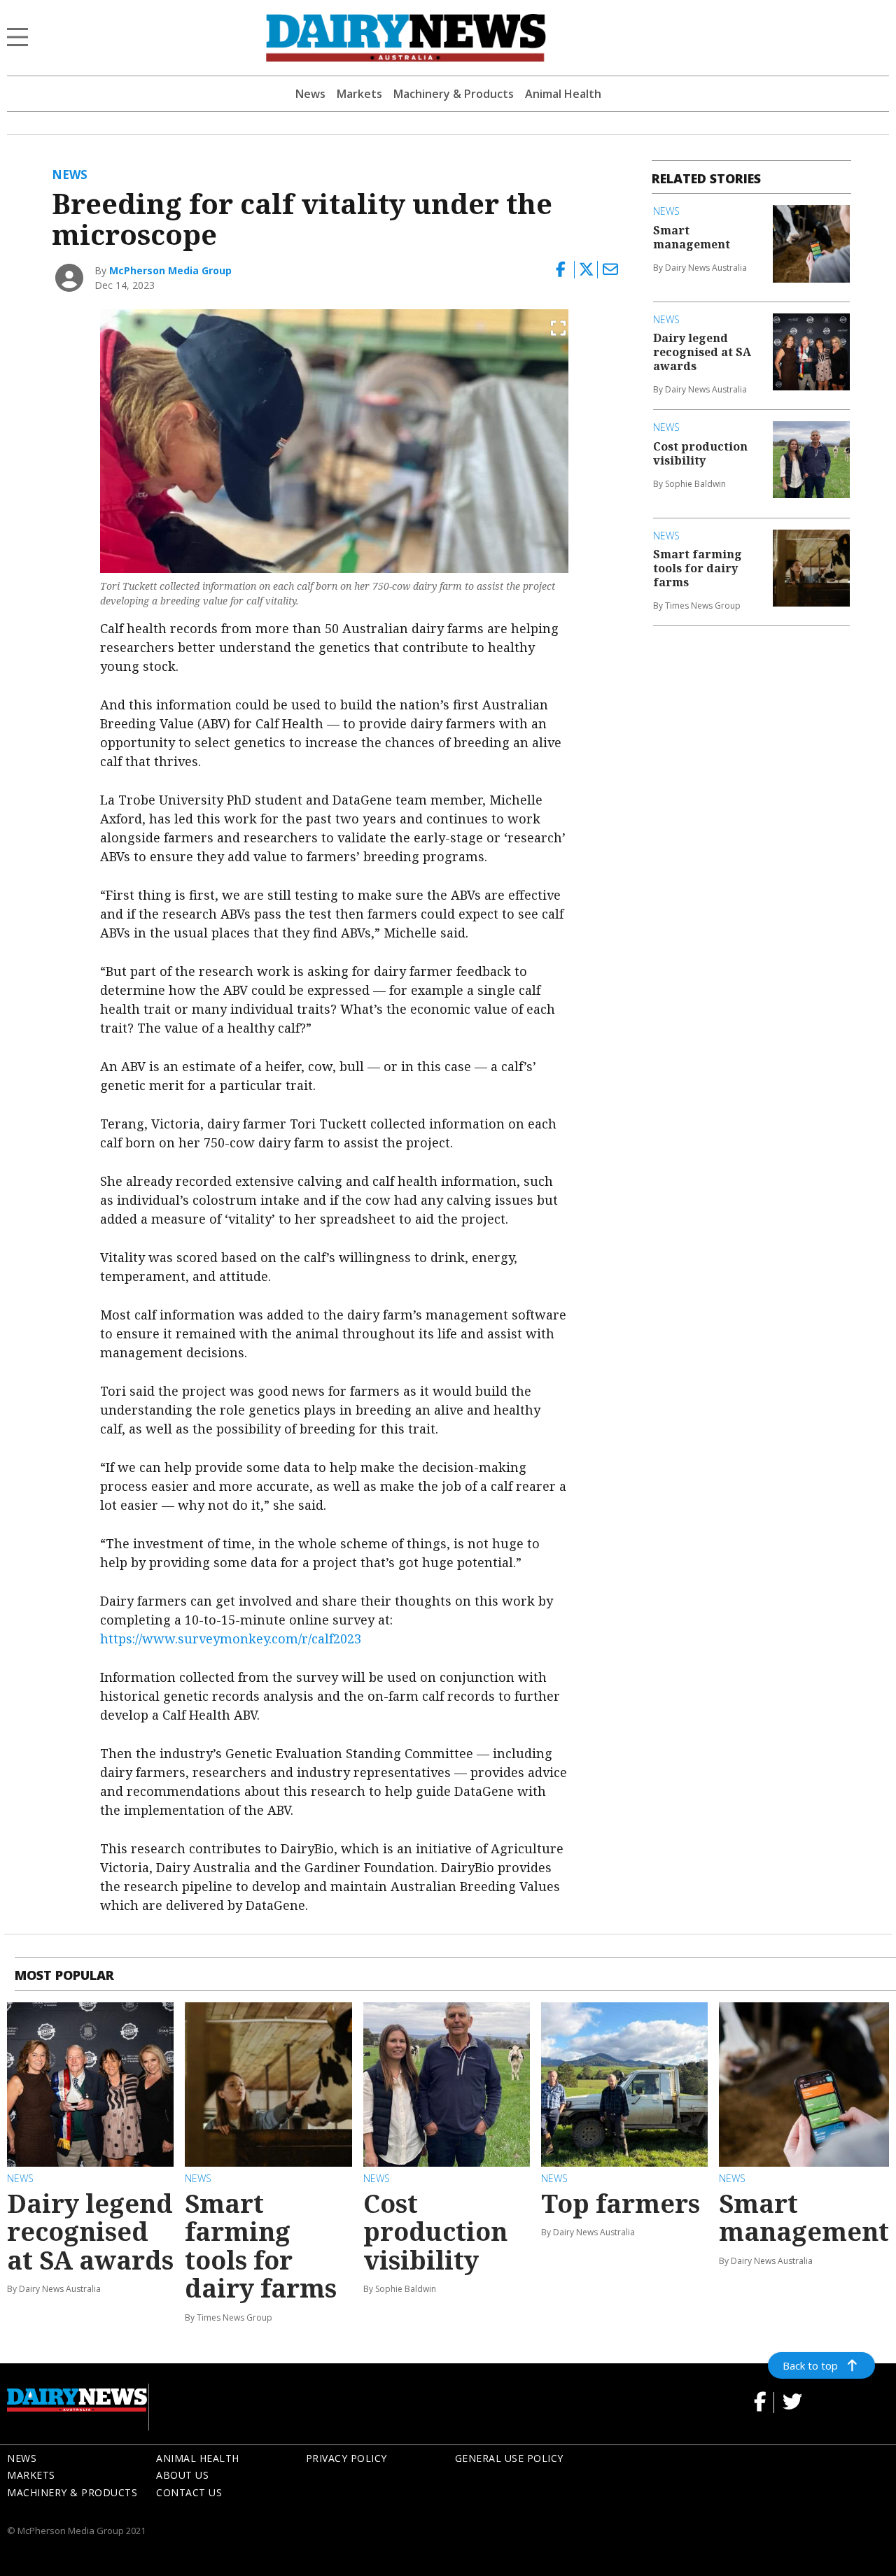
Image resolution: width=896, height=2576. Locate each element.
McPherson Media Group (170, 270)
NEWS (22, 2458)
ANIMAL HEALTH (198, 2458)
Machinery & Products (454, 94)
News (310, 94)
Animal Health (563, 94)
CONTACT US (189, 2492)
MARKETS (31, 2475)
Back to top (810, 2365)
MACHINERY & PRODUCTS (72, 2492)
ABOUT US (182, 2475)
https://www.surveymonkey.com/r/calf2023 (231, 1639)
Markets (359, 94)
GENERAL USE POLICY (509, 2458)
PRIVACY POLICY (346, 2458)
